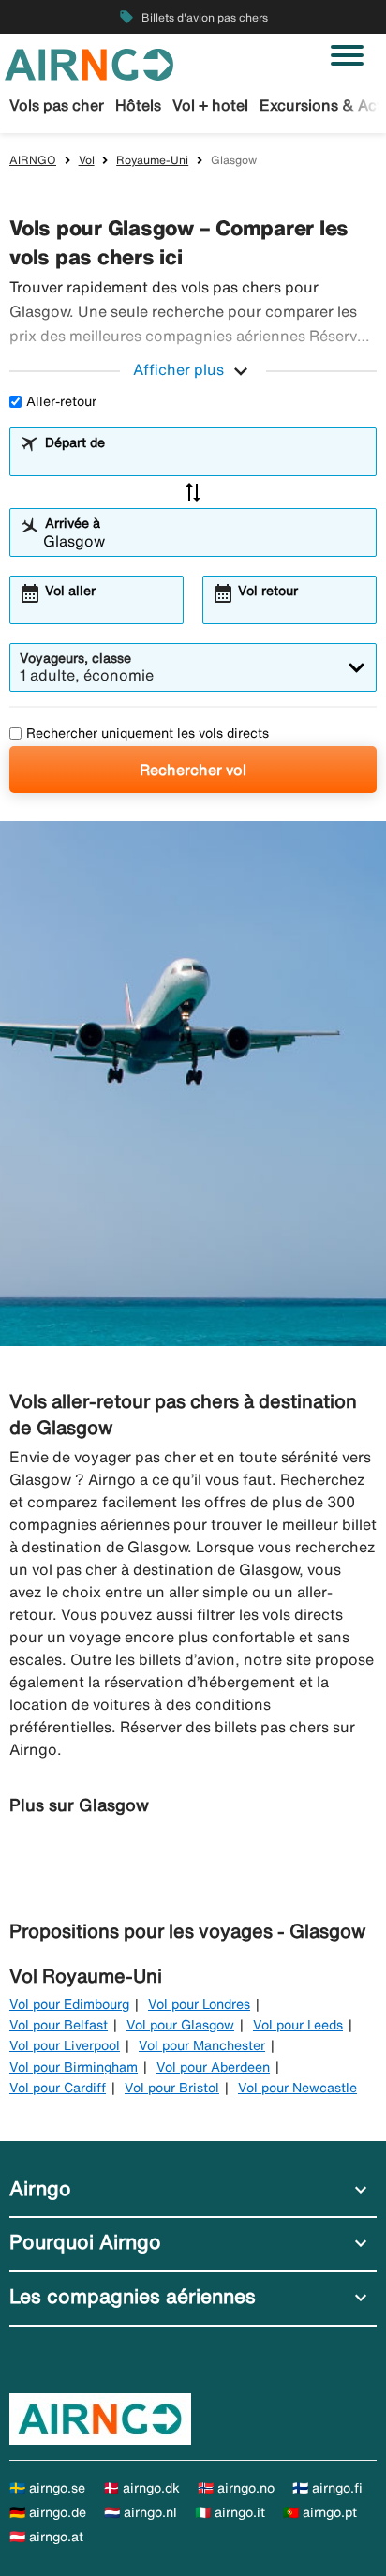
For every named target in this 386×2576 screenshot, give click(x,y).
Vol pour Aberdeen (213, 2067)
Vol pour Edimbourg (69, 2004)
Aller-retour (61, 401)
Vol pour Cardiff (58, 2088)
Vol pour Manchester (202, 2045)
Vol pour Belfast (59, 2025)
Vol (87, 160)
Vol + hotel (210, 105)
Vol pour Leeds (298, 2025)
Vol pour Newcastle (297, 2088)
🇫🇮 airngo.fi (327, 2488)
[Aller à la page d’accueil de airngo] (89, 63)
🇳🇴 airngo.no (236, 2488)
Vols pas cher (57, 105)
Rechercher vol (193, 770)
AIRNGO (33, 160)
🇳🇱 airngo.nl (141, 2512)
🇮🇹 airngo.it (230, 2512)
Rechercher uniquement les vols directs (148, 733)
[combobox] (205, 460)
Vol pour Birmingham (74, 2067)
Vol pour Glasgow (180, 2025)
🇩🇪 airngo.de (48, 2512)
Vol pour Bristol (172, 2088)
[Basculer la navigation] (347, 55)
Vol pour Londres (199, 2004)
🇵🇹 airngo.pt (320, 2512)
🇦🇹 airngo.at (46, 2537)
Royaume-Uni (152, 160)
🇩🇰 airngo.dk (141, 2488)
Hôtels (138, 105)
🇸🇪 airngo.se (47, 2488)
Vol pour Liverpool (65, 2045)
